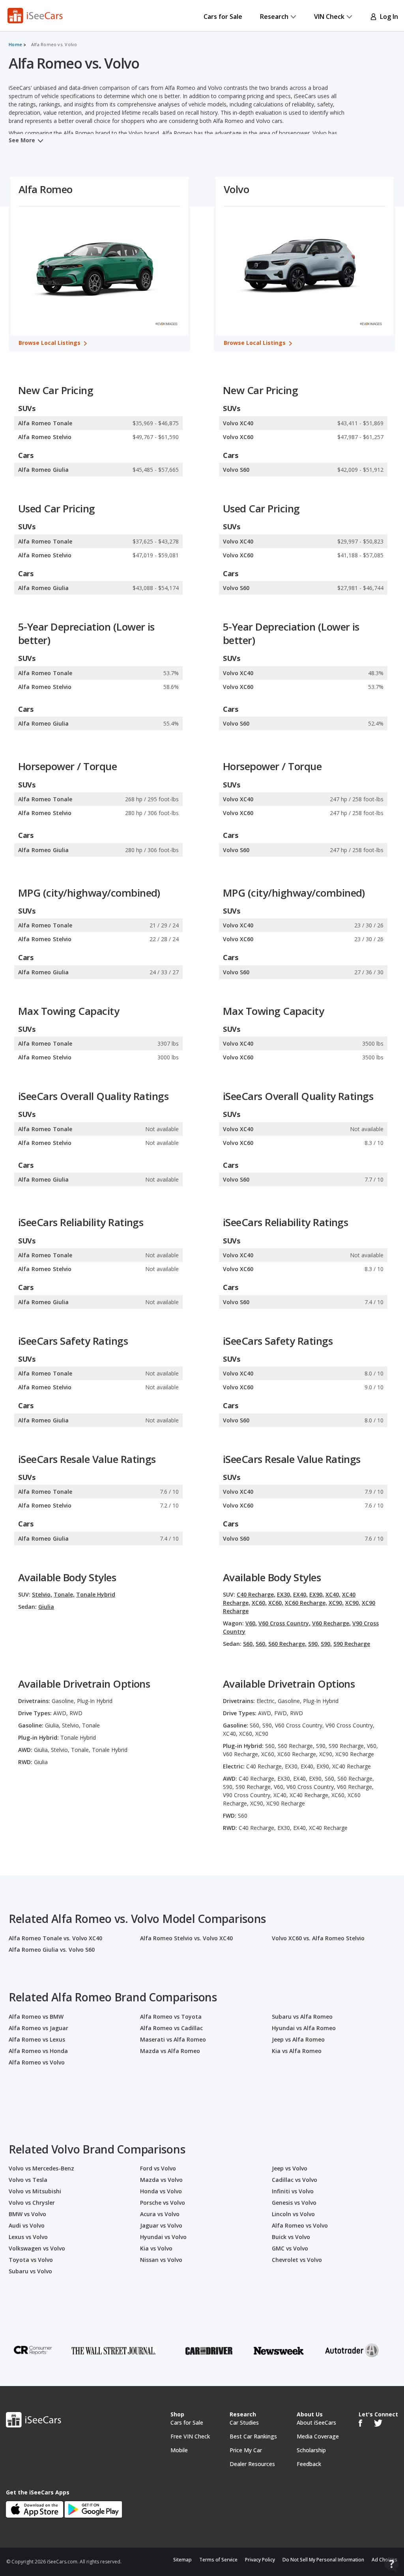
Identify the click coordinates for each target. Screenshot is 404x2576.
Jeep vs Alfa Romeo (298, 2039)
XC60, (259, 1603)
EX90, (317, 1594)
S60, (249, 1644)
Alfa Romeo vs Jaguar (38, 2028)
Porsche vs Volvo (163, 2203)
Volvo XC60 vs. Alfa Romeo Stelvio (318, 1938)
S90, (314, 1644)
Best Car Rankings (253, 2436)
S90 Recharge (352, 1644)
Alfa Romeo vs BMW (36, 2017)
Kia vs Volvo (156, 2248)
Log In (387, 17)
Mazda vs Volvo (161, 2180)
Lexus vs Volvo (28, 2237)
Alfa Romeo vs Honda (38, 2051)
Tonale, (64, 1594)
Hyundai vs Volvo (163, 2237)
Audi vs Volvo (27, 2225)
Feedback (309, 2464)
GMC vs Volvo (290, 2248)
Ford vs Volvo (158, 2168)
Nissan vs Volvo (161, 2260)
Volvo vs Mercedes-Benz (41, 2168)
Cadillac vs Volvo (295, 2180)
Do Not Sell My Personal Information (323, 2560)
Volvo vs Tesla (28, 2180)
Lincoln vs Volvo (293, 2214)
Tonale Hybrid (96, 1594)
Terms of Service (218, 2560)
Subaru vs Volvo (30, 2271)
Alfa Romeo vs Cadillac (171, 2028)
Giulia (46, 1607)
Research (274, 17)
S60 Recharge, (287, 1644)
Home (15, 45)
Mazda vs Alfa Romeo (170, 2051)
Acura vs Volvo (160, 2214)
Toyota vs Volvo (31, 2260)
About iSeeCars (316, 2422)
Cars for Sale (223, 17)
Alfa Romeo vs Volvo (37, 2062)
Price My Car (246, 2450)
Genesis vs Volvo (294, 2203)
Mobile (179, 2450)
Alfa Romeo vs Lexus (37, 2039)
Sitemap (182, 2560)
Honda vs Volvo (161, 2191)
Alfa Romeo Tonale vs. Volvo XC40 (55, 1938)
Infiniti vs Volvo (293, 2191)
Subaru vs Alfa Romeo (302, 2017)
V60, (251, 1623)
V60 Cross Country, (284, 1623)
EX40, (300, 1594)
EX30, (284, 1594)
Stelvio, (42, 1594)
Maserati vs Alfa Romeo (173, 2039)
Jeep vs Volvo (290, 2168)
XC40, (333, 1594)
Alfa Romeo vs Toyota (171, 2017)
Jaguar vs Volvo (161, 2225)
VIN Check (329, 17)
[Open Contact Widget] (392, 2564)
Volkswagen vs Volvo (37, 2248)
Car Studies (244, 2422)
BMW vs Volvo (27, 2214)
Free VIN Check (190, 2436)
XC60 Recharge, (306, 1603)
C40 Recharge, (256, 1594)
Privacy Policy (260, 2560)
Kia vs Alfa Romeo (297, 2051)
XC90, (336, 1603)
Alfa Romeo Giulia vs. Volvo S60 (52, 1950)
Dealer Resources (252, 2464)
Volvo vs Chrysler (32, 2203)
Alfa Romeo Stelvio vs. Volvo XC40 (186, 1938)
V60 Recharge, (331, 1623)
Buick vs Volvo (291, 2237)
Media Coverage (318, 2436)
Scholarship (311, 2450)
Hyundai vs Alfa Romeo (304, 2028)
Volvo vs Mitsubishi (35, 2191)
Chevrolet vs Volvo (297, 2260)
